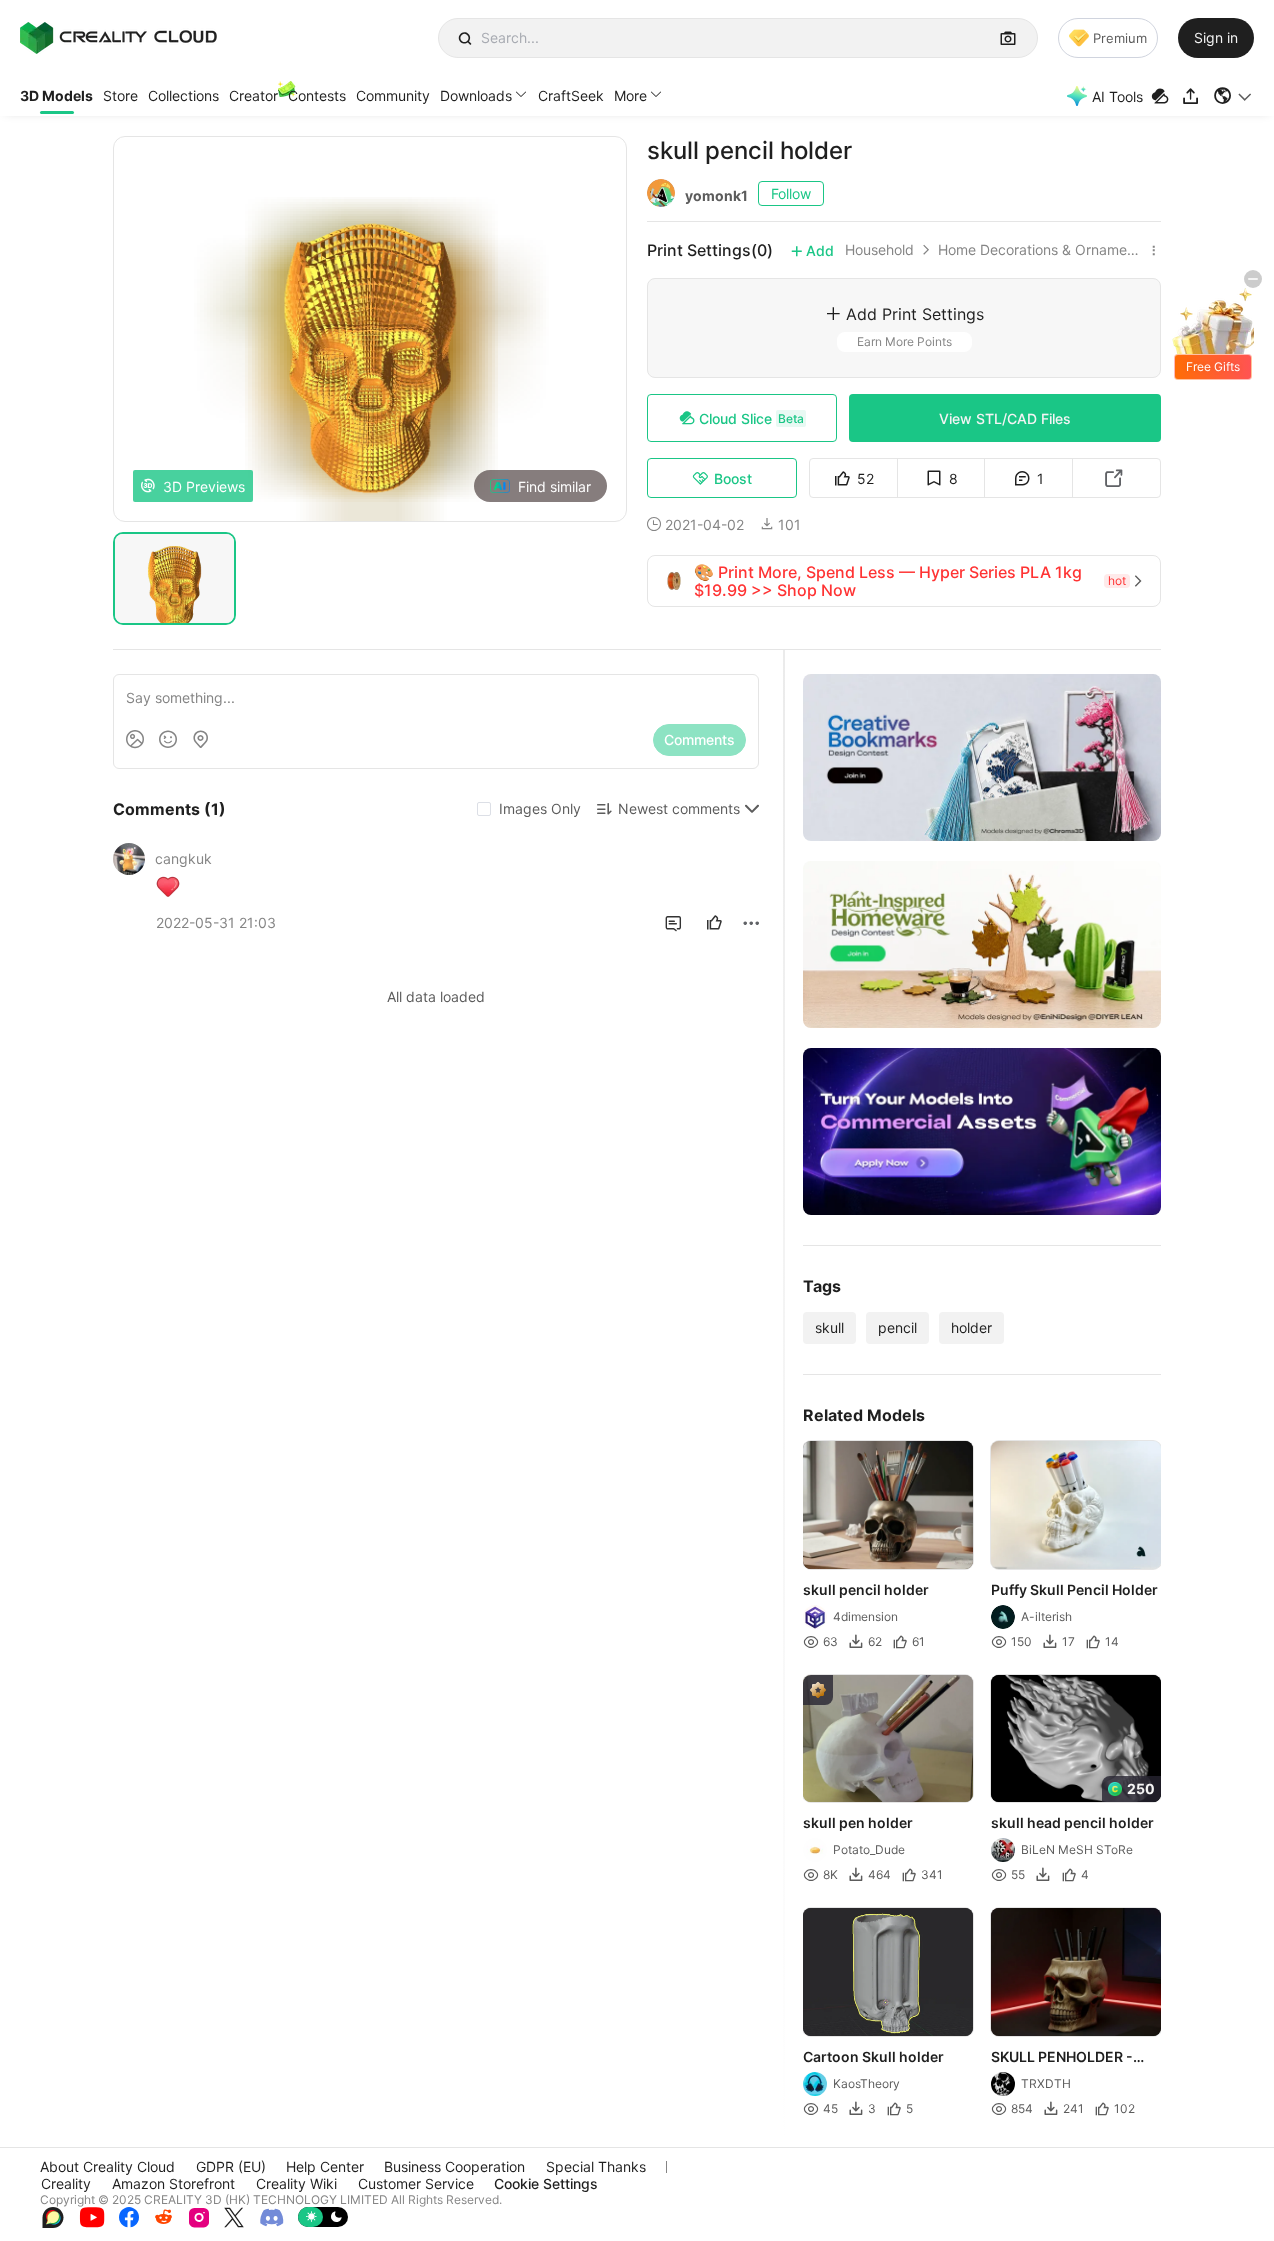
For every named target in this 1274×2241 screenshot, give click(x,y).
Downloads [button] (476, 95)
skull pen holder (858, 1822)
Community (393, 95)
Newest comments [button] (679, 808)
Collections (183, 95)
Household (879, 250)
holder (971, 1327)
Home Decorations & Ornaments (1041, 250)
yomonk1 (716, 195)
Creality (66, 2183)
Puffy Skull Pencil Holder (1074, 1589)
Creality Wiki (296, 2183)
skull (829, 1327)
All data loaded (436, 996)
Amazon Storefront (173, 2183)
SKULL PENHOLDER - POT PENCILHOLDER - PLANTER (1065, 2058)
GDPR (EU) (231, 2166)
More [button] (630, 95)
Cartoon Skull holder (873, 2056)
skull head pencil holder (1072, 1822)
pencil (897, 1327)
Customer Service (416, 2183)
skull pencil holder (866, 1589)
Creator (253, 95)
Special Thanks (596, 2166)
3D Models (56, 95)
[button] (1233, 96)
